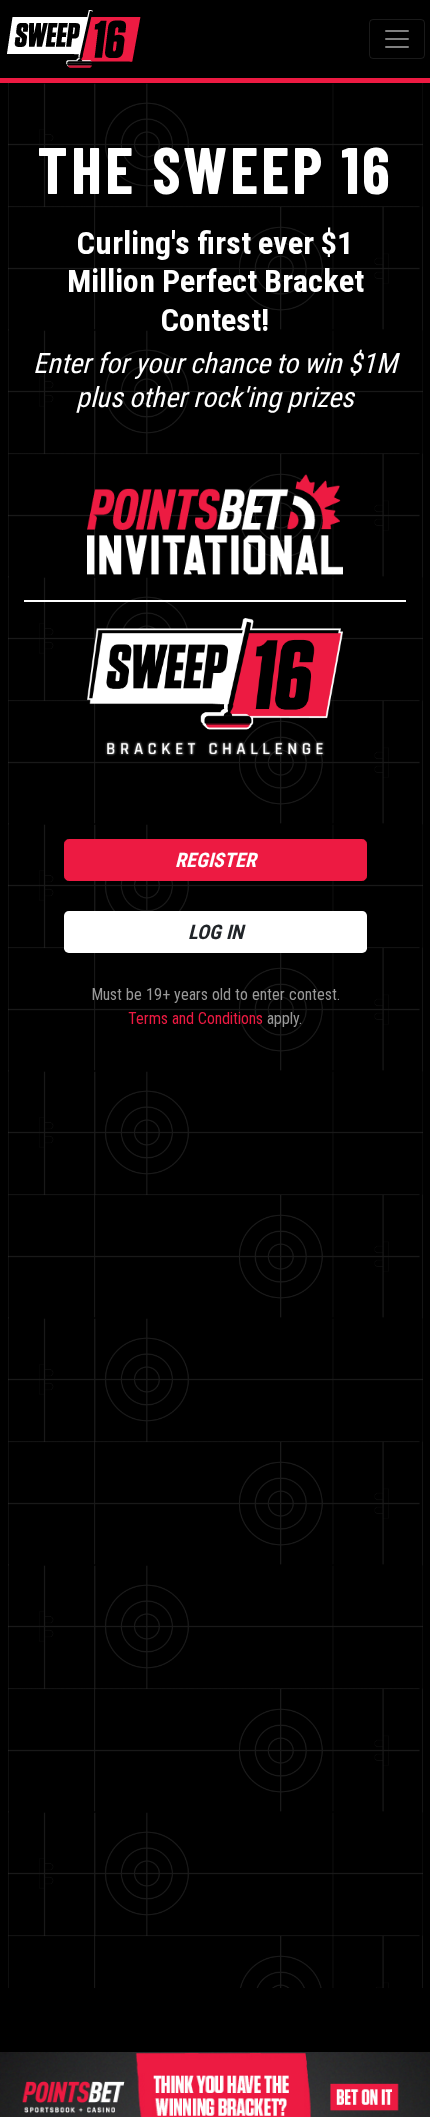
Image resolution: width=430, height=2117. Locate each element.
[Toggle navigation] (397, 39)
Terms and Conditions (195, 1018)
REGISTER (215, 860)
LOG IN (215, 932)
